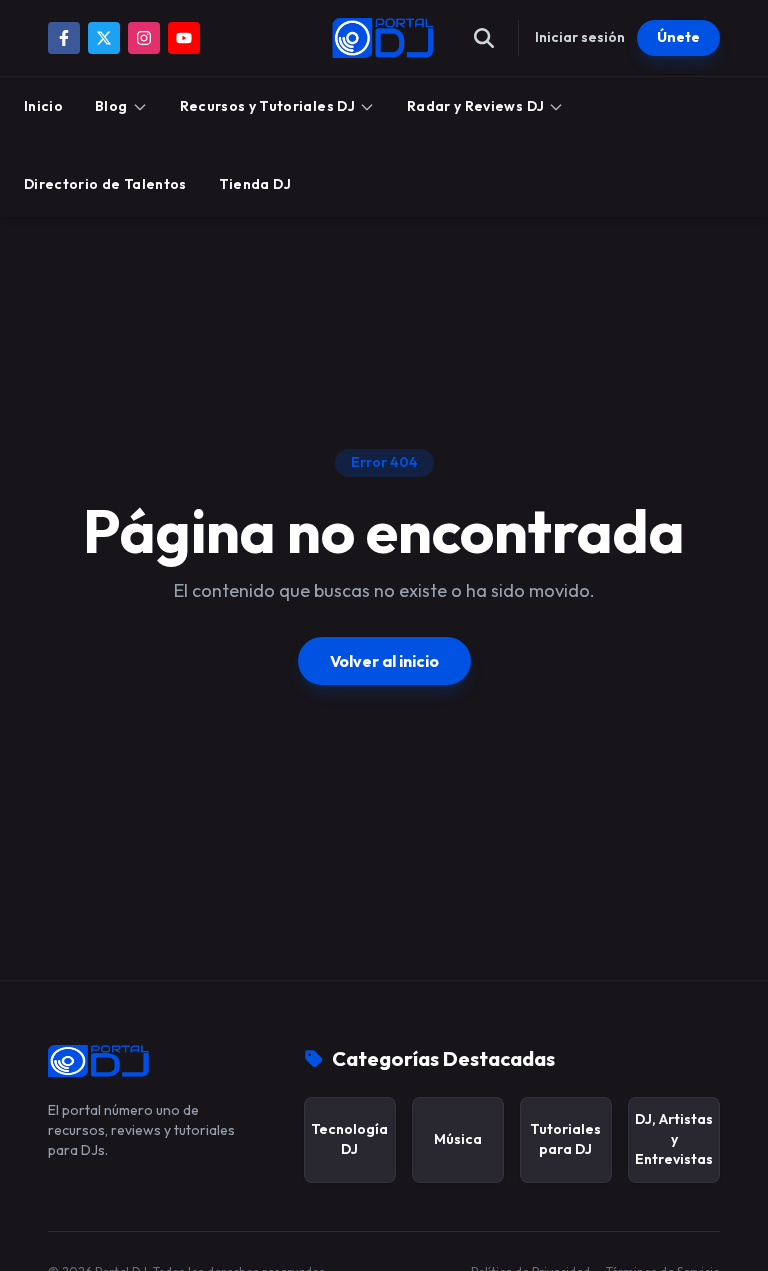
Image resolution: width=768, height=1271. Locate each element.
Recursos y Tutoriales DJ (267, 106)
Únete (678, 37)
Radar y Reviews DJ (475, 106)
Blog (111, 106)
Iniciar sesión (580, 37)
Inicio (43, 106)
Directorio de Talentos (105, 184)
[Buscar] (484, 38)
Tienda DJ (255, 184)
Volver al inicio (384, 661)
